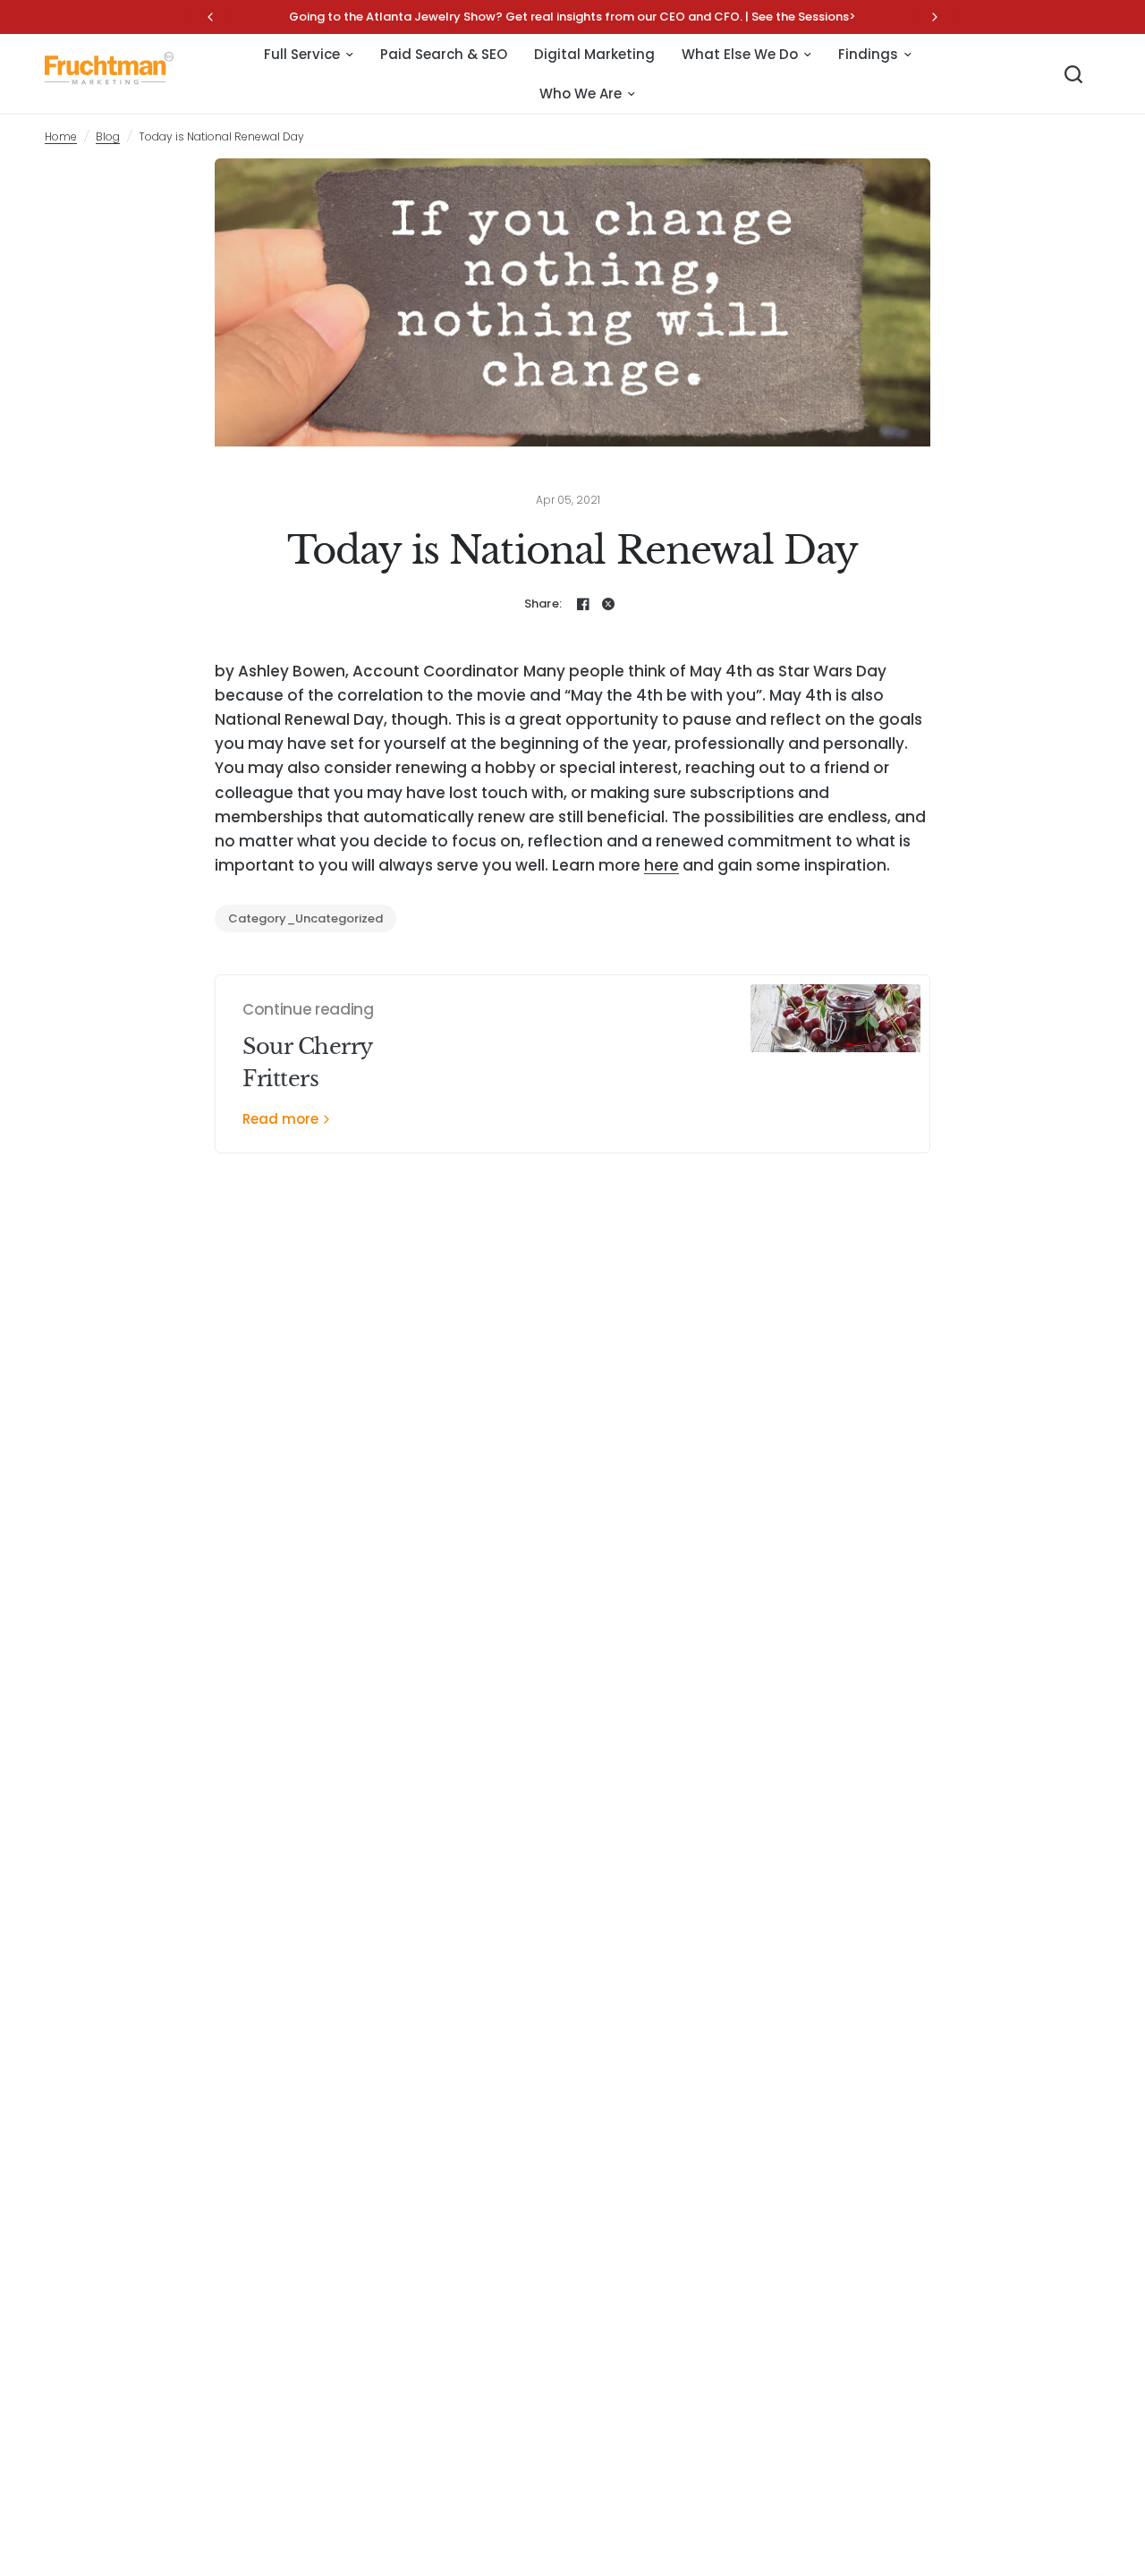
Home (61, 136)
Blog (108, 136)
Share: (543, 604)
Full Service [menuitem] (302, 54)
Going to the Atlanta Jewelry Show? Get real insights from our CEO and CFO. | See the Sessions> (572, 17)
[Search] (1073, 74)
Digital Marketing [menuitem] (594, 54)
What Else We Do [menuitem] (740, 54)
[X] (608, 604)
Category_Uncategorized (305, 918)
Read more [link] (280, 1119)
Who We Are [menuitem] (581, 94)
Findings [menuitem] (868, 54)
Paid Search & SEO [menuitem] (444, 54)
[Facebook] (583, 604)
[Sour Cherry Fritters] (835, 1063)
